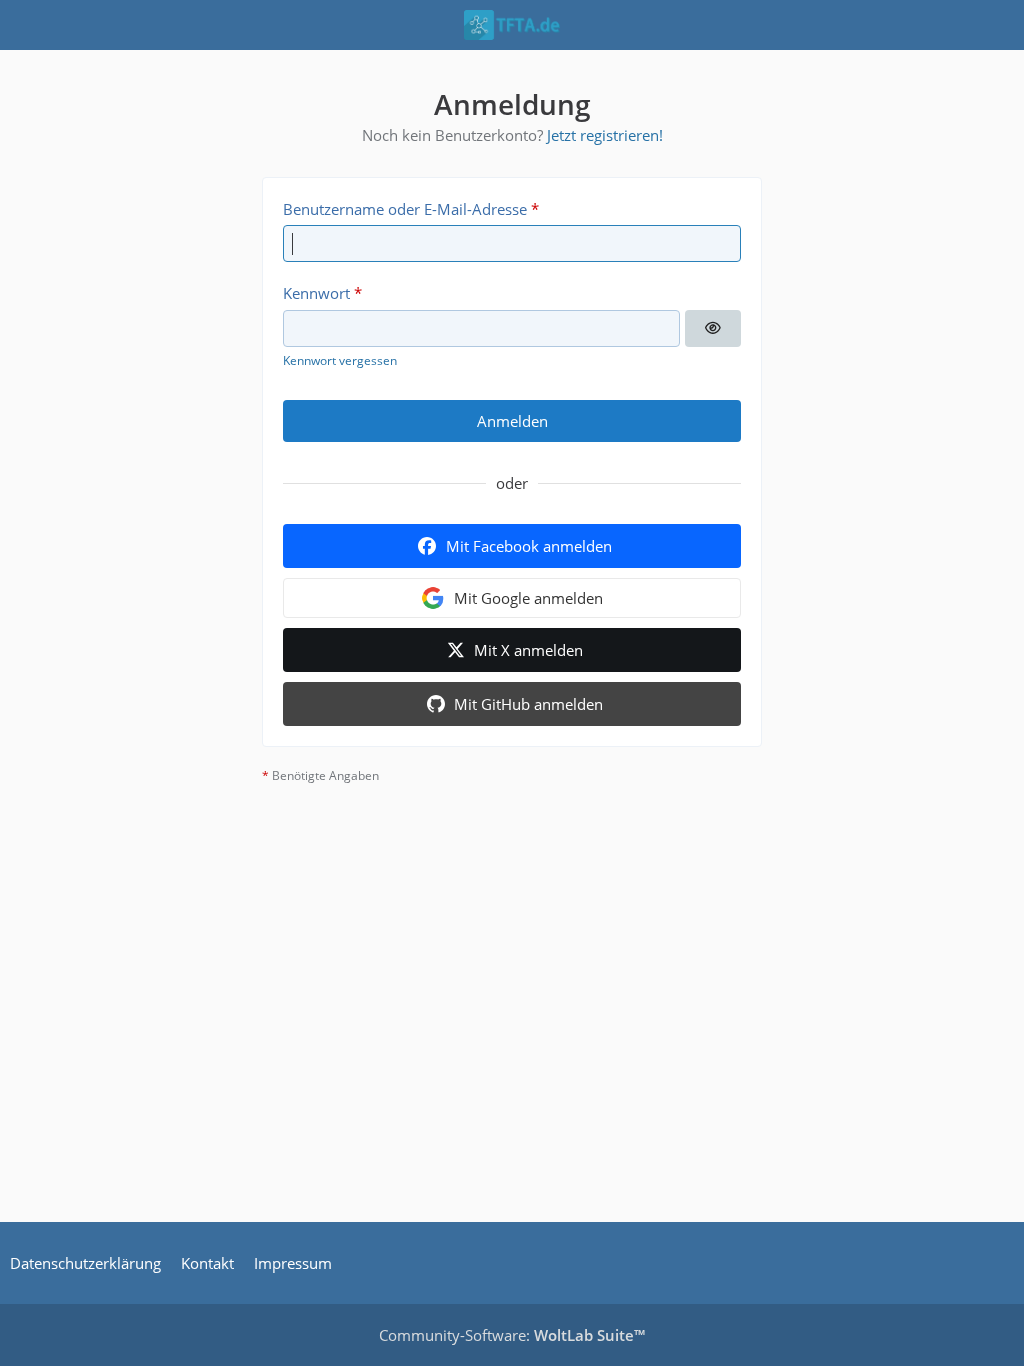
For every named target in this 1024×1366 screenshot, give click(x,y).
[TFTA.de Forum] (512, 25)
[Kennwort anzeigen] (713, 329)
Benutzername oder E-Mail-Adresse (405, 209)
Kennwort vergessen (340, 360)
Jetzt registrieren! (605, 135)
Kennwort (316, 293)
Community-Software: (512, 1335)
